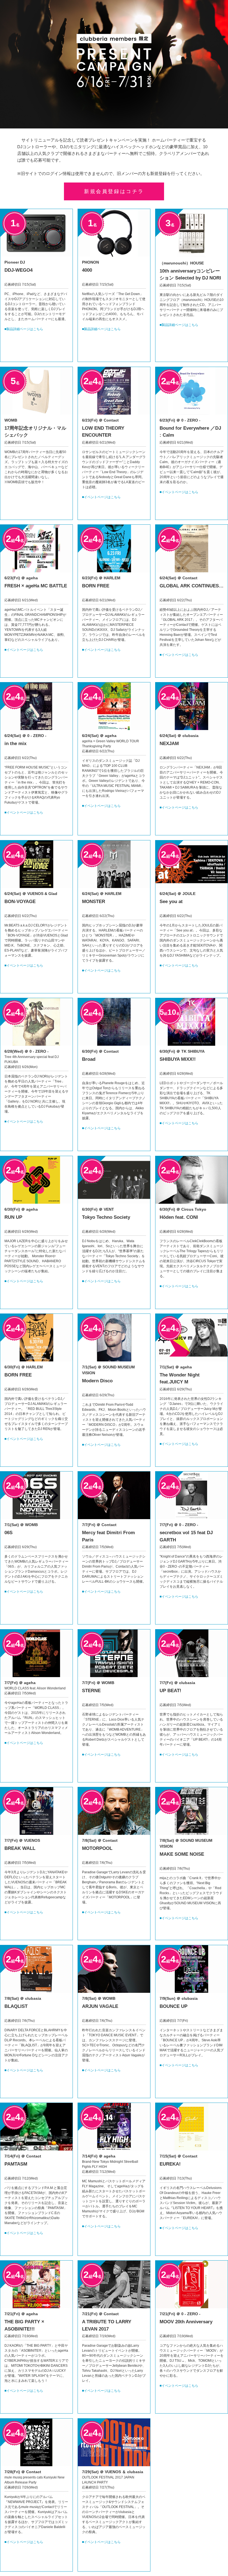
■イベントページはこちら (101, 497)
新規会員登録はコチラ (114, 191)
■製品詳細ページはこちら (24, 329)
